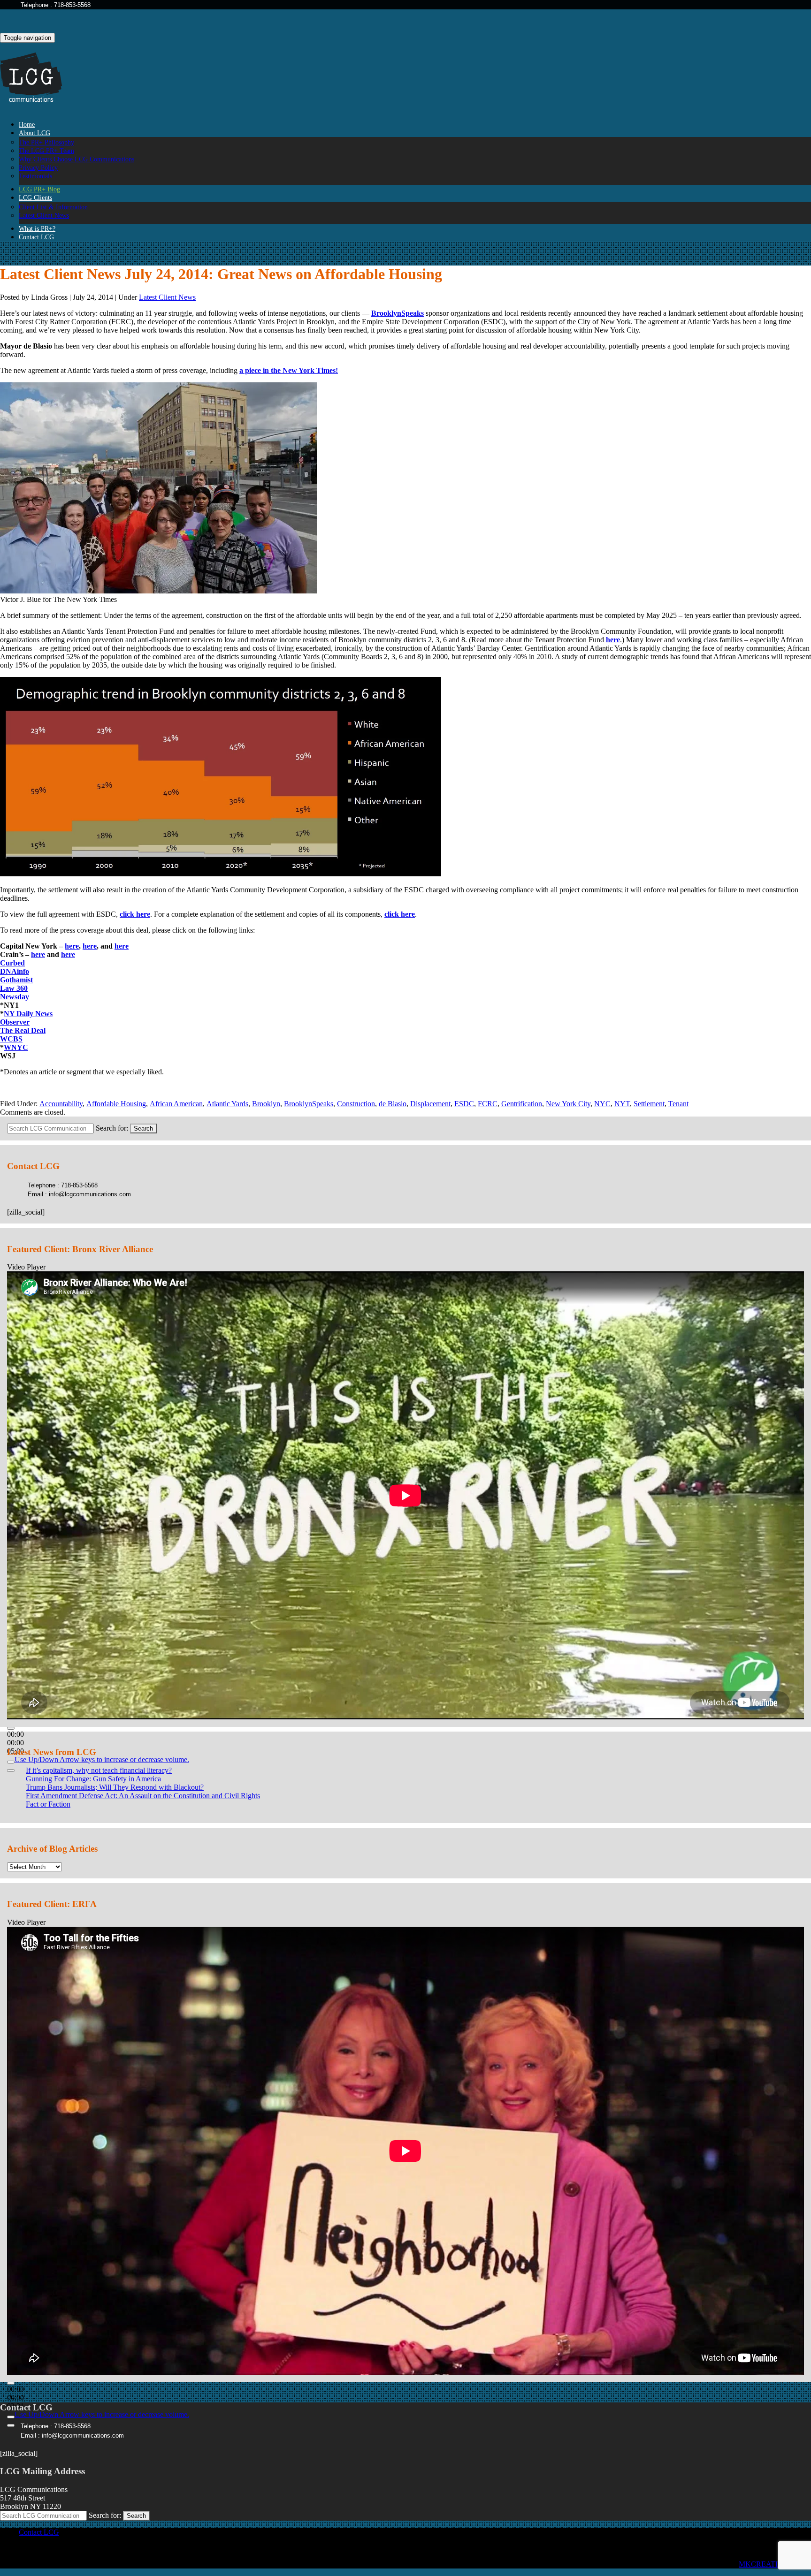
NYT (622, 1104)
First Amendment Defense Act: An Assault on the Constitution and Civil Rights (143, 1796)
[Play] (11, 1728)
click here (135, 914)
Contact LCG (36, 237)
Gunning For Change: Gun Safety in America (93, 1779)
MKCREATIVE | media (775, 2564)
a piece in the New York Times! (289, 370)
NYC (602, 1104)
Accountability (61, 1104)
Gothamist (16, 980)
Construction (356, 1104)
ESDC (464, 1104)
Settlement (649, 1104)
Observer (15, 1022)
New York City (568, 1104)
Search (143, 1128)
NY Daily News (28, 1014)
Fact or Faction (48, 1804)
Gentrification (522, 1104)
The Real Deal (23, 1030)
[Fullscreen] (11, 1771)
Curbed (12, 963)
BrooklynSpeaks (398, 313)
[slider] (102, 1759)
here (613, 640)
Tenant (678, 1104)
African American (176, 1104)
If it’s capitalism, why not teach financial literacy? (99, 1770)
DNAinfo (15, 971)
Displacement (430, 1104)
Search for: (112, 1128)
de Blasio (393, 1104)
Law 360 (14, 988)
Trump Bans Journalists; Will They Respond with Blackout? (115, 1787)
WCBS (11, 1039)
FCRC (488, 1104)
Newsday (15, 997)
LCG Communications (38, 78)
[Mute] (11, 1762)
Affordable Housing (116, 1104)
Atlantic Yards (227, 1104)
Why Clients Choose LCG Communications (77, 159)
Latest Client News (167, 297)
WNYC (16, 1047)
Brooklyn (266, 1104)
